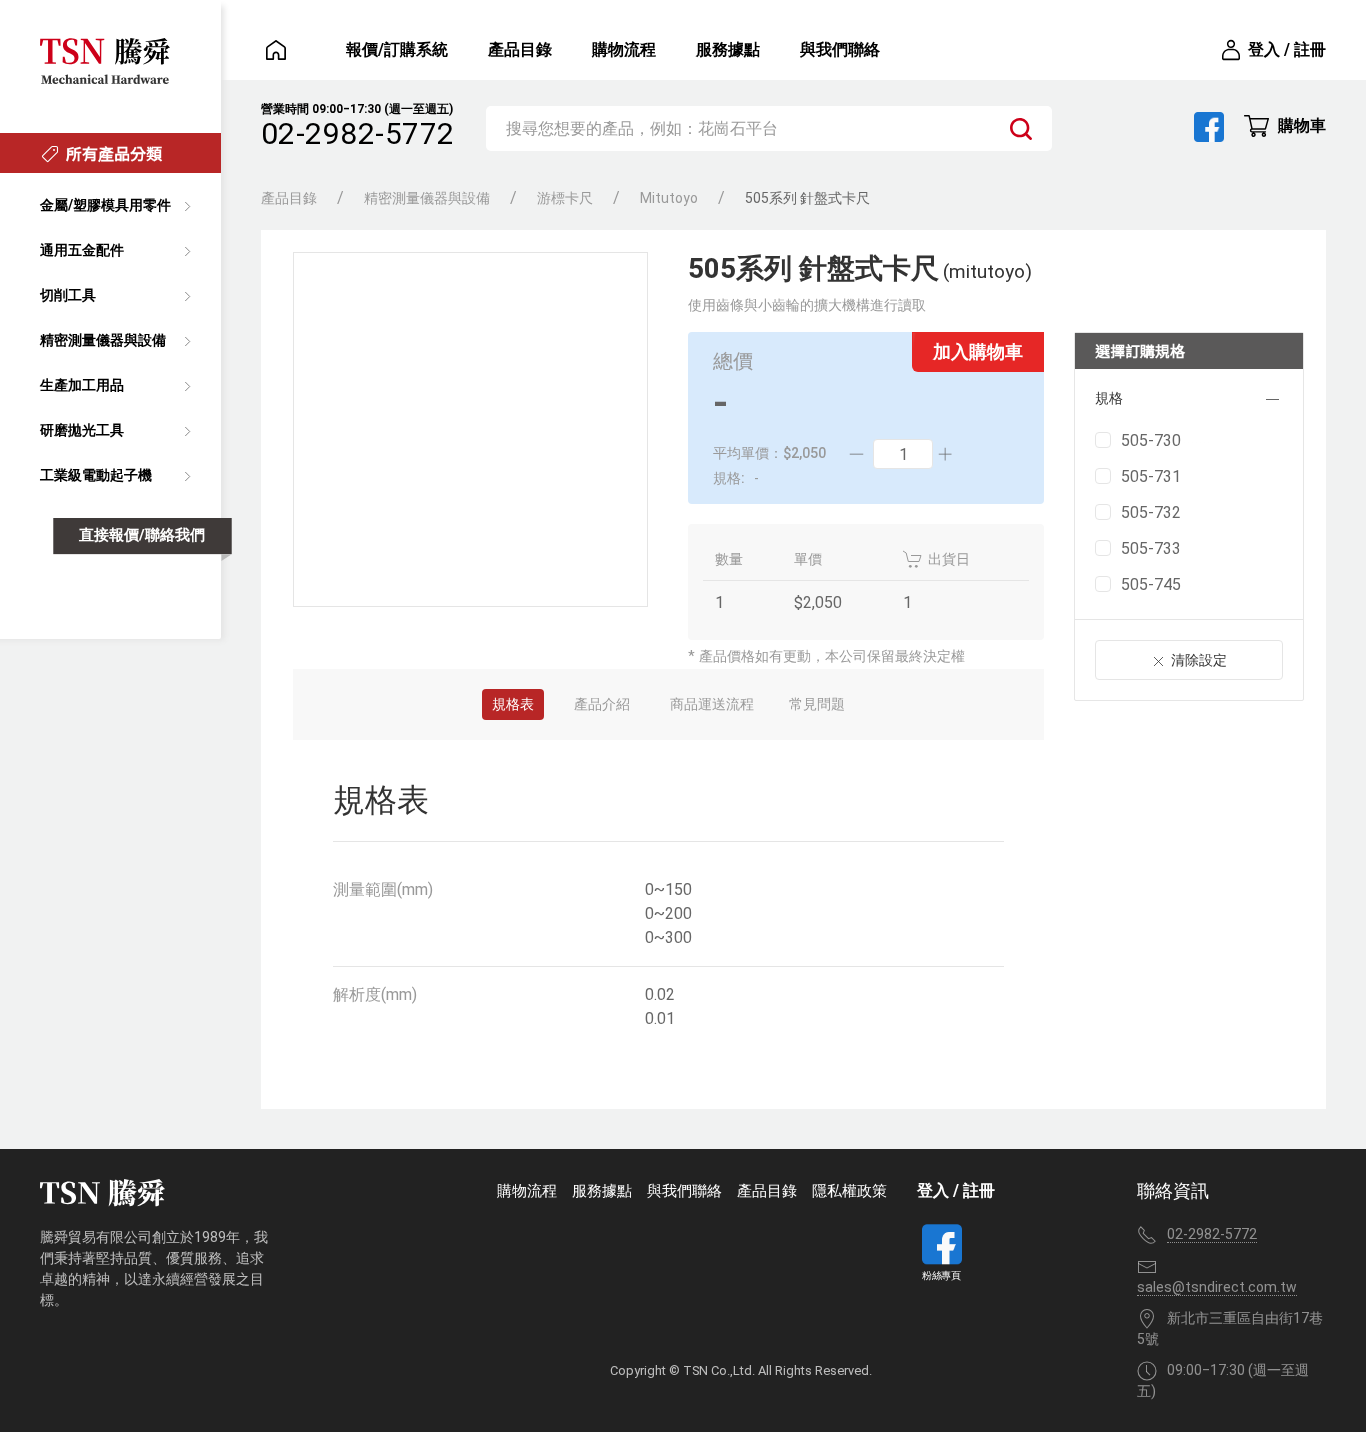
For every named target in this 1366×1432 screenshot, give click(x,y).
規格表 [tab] (513, 704)
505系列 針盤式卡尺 (807, 198)
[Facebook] (1209, 127)
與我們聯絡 (840, 49)
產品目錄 (520, 49)
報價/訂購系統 (397, 49)
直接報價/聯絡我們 (142, 536)
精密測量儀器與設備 (427, 198)
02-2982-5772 (358, 133)
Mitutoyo (669, 198)
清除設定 (1199, 660)
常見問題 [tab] (817, 704)
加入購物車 (978, 351)
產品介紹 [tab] (602, 704)
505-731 (1151, 476)
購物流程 (624, 49)
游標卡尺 (565, 198)
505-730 (1151, 440)
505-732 (1151, 512)
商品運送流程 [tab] (712, 704)
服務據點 (728, 49)
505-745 (1151, 584)
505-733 (1151, 548)
